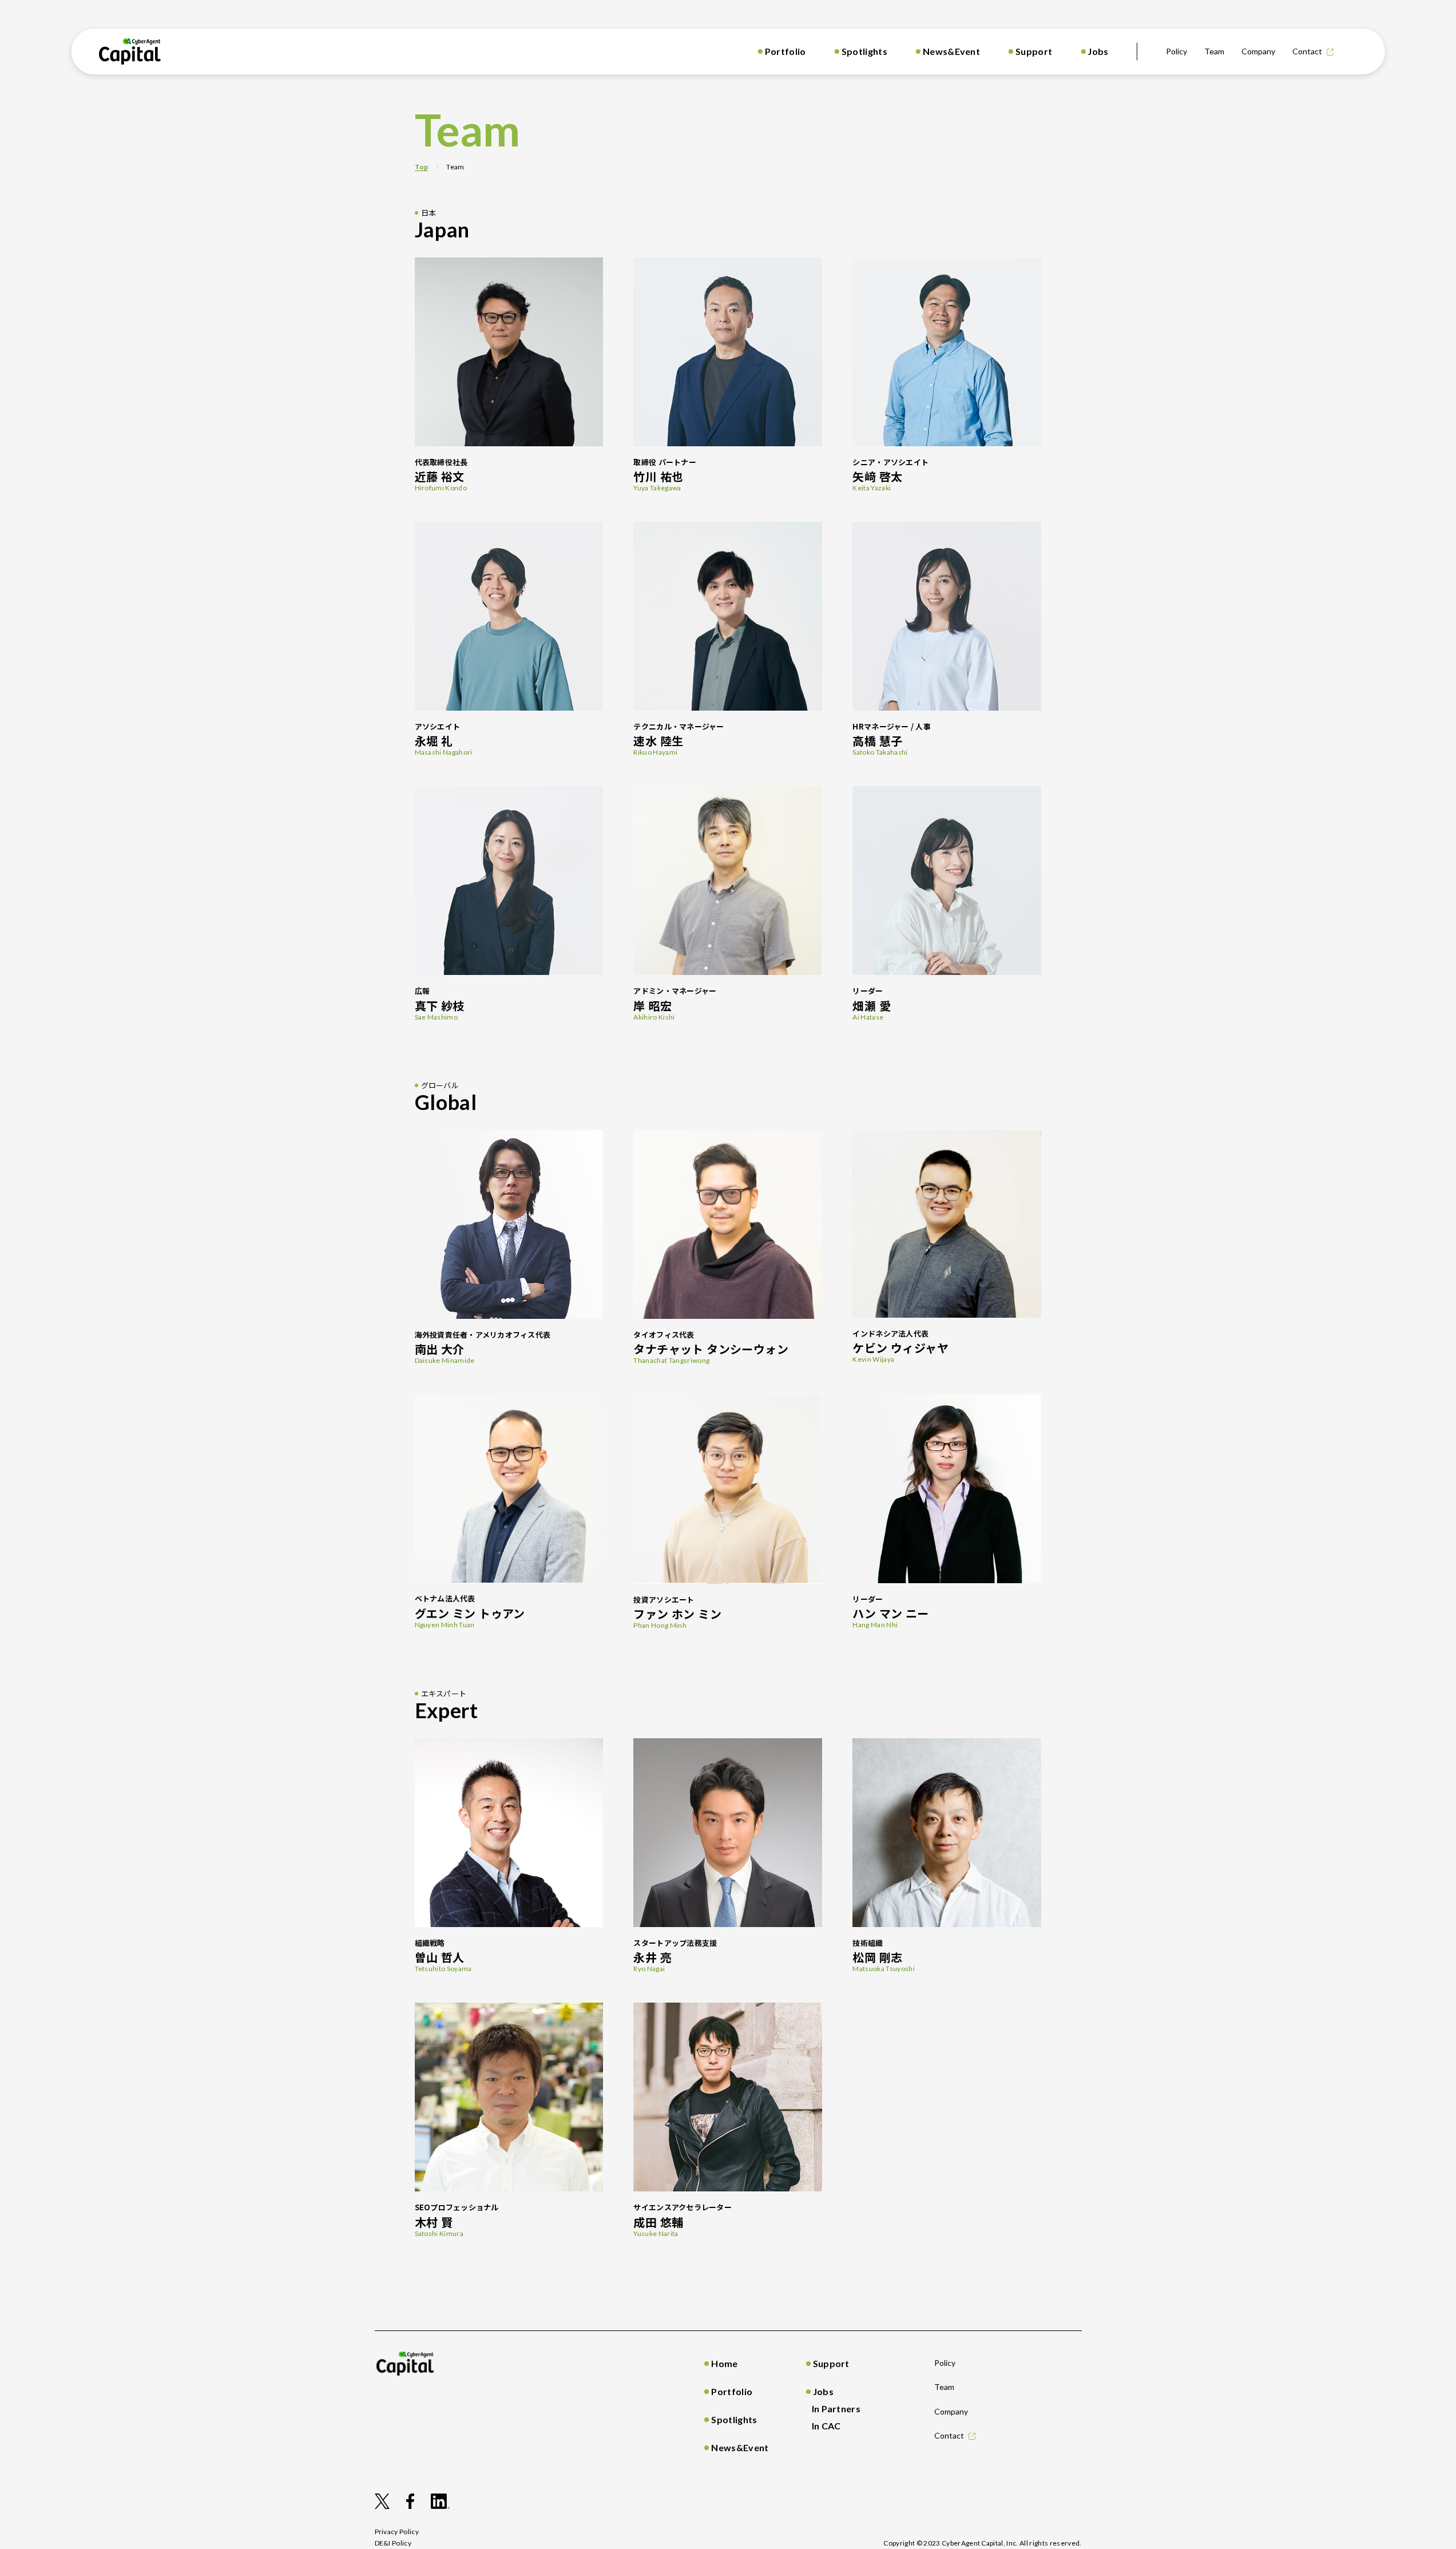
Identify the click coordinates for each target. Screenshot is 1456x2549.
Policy (1177, 51)
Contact (1307, 51)
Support (1034, 51)
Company (1258, 51)
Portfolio (785, 51)
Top (422, 167)
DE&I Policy (393, 2543)
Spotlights (864, 51)
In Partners (836, 2409)
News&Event (951, 51)
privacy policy (397, 2532)
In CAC (826, 2426)
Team (1214, 51)
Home (724, 2363)
